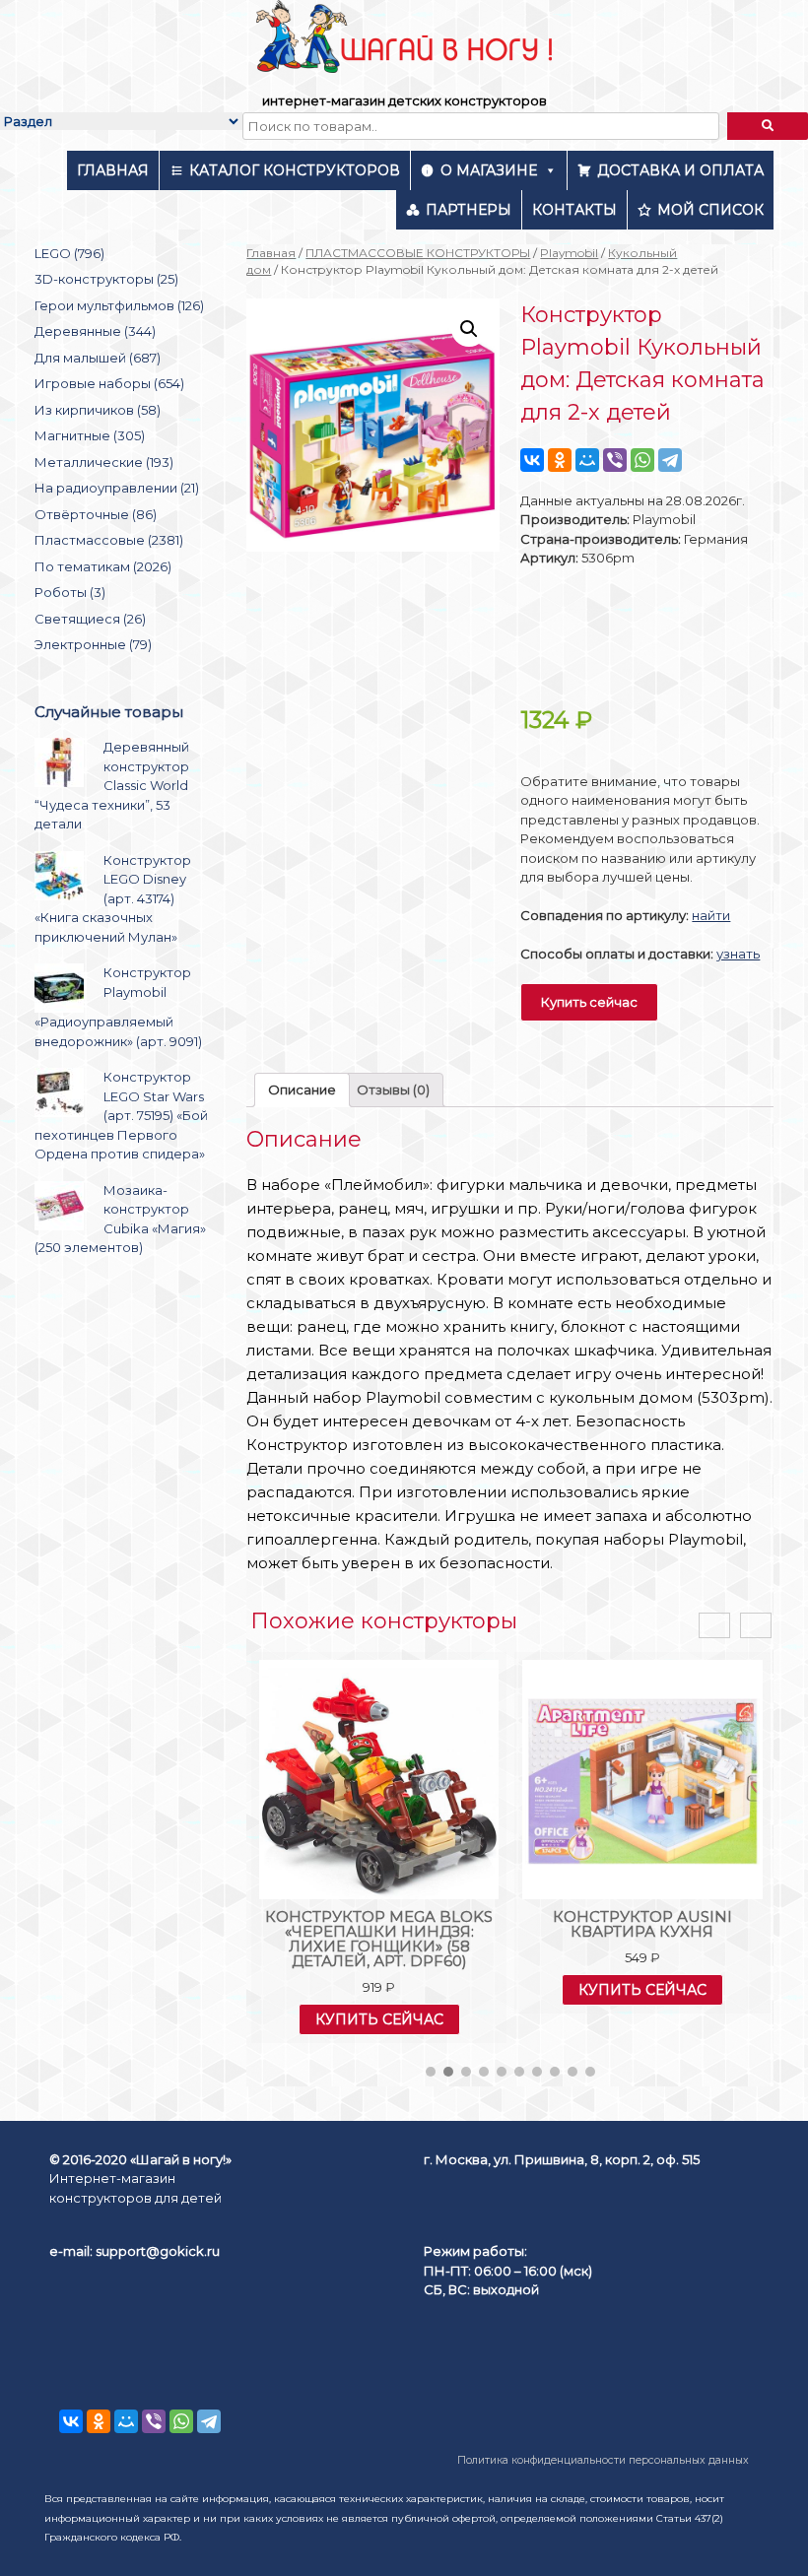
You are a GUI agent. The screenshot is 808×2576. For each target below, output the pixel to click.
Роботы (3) (70, 592)
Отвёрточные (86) (96, 514)
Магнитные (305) (90, 435)
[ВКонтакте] (532, 460)
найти (711, 915)
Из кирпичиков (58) (98, 410)
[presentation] (714, 1626)
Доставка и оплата (680, 170)
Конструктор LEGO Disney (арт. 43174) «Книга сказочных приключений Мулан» (113, 898)
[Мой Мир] (587, 460)
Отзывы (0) (393, 1090)
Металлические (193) (104, 462)
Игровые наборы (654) (109, 383)
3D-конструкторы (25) (106, 279)
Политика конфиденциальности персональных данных (603, 2460)
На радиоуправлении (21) (117, 488)
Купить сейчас (589, 1002)
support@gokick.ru (158, 2251)
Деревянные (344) (95, 331)
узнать (738, 954)
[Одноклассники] (560, 460)
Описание (302, 1090)
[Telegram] (670, 460)
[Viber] (615, 460)
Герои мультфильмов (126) (119, 305)
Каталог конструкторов (295, 170)
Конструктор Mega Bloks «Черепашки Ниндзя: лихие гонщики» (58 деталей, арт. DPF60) (379, 1939)
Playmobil (569, 253)
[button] (431, 2072)
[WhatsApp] (642, 460)
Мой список (710, 210)
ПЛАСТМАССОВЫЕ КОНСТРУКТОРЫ (418, 253)
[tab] (302, 1090)
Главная (113, 170)
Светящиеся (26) (90, 619)
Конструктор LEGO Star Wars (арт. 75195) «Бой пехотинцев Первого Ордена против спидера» (121, 1115)
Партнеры (469, 210)
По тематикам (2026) (103, 566)
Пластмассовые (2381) (109, 540)
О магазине (489, 170)
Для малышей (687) (98, 358)
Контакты (574, 210)
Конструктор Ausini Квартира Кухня (642, 1924)
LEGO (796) (69, 253)
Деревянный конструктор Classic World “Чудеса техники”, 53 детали (112, 785)
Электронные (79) (93, 644)
